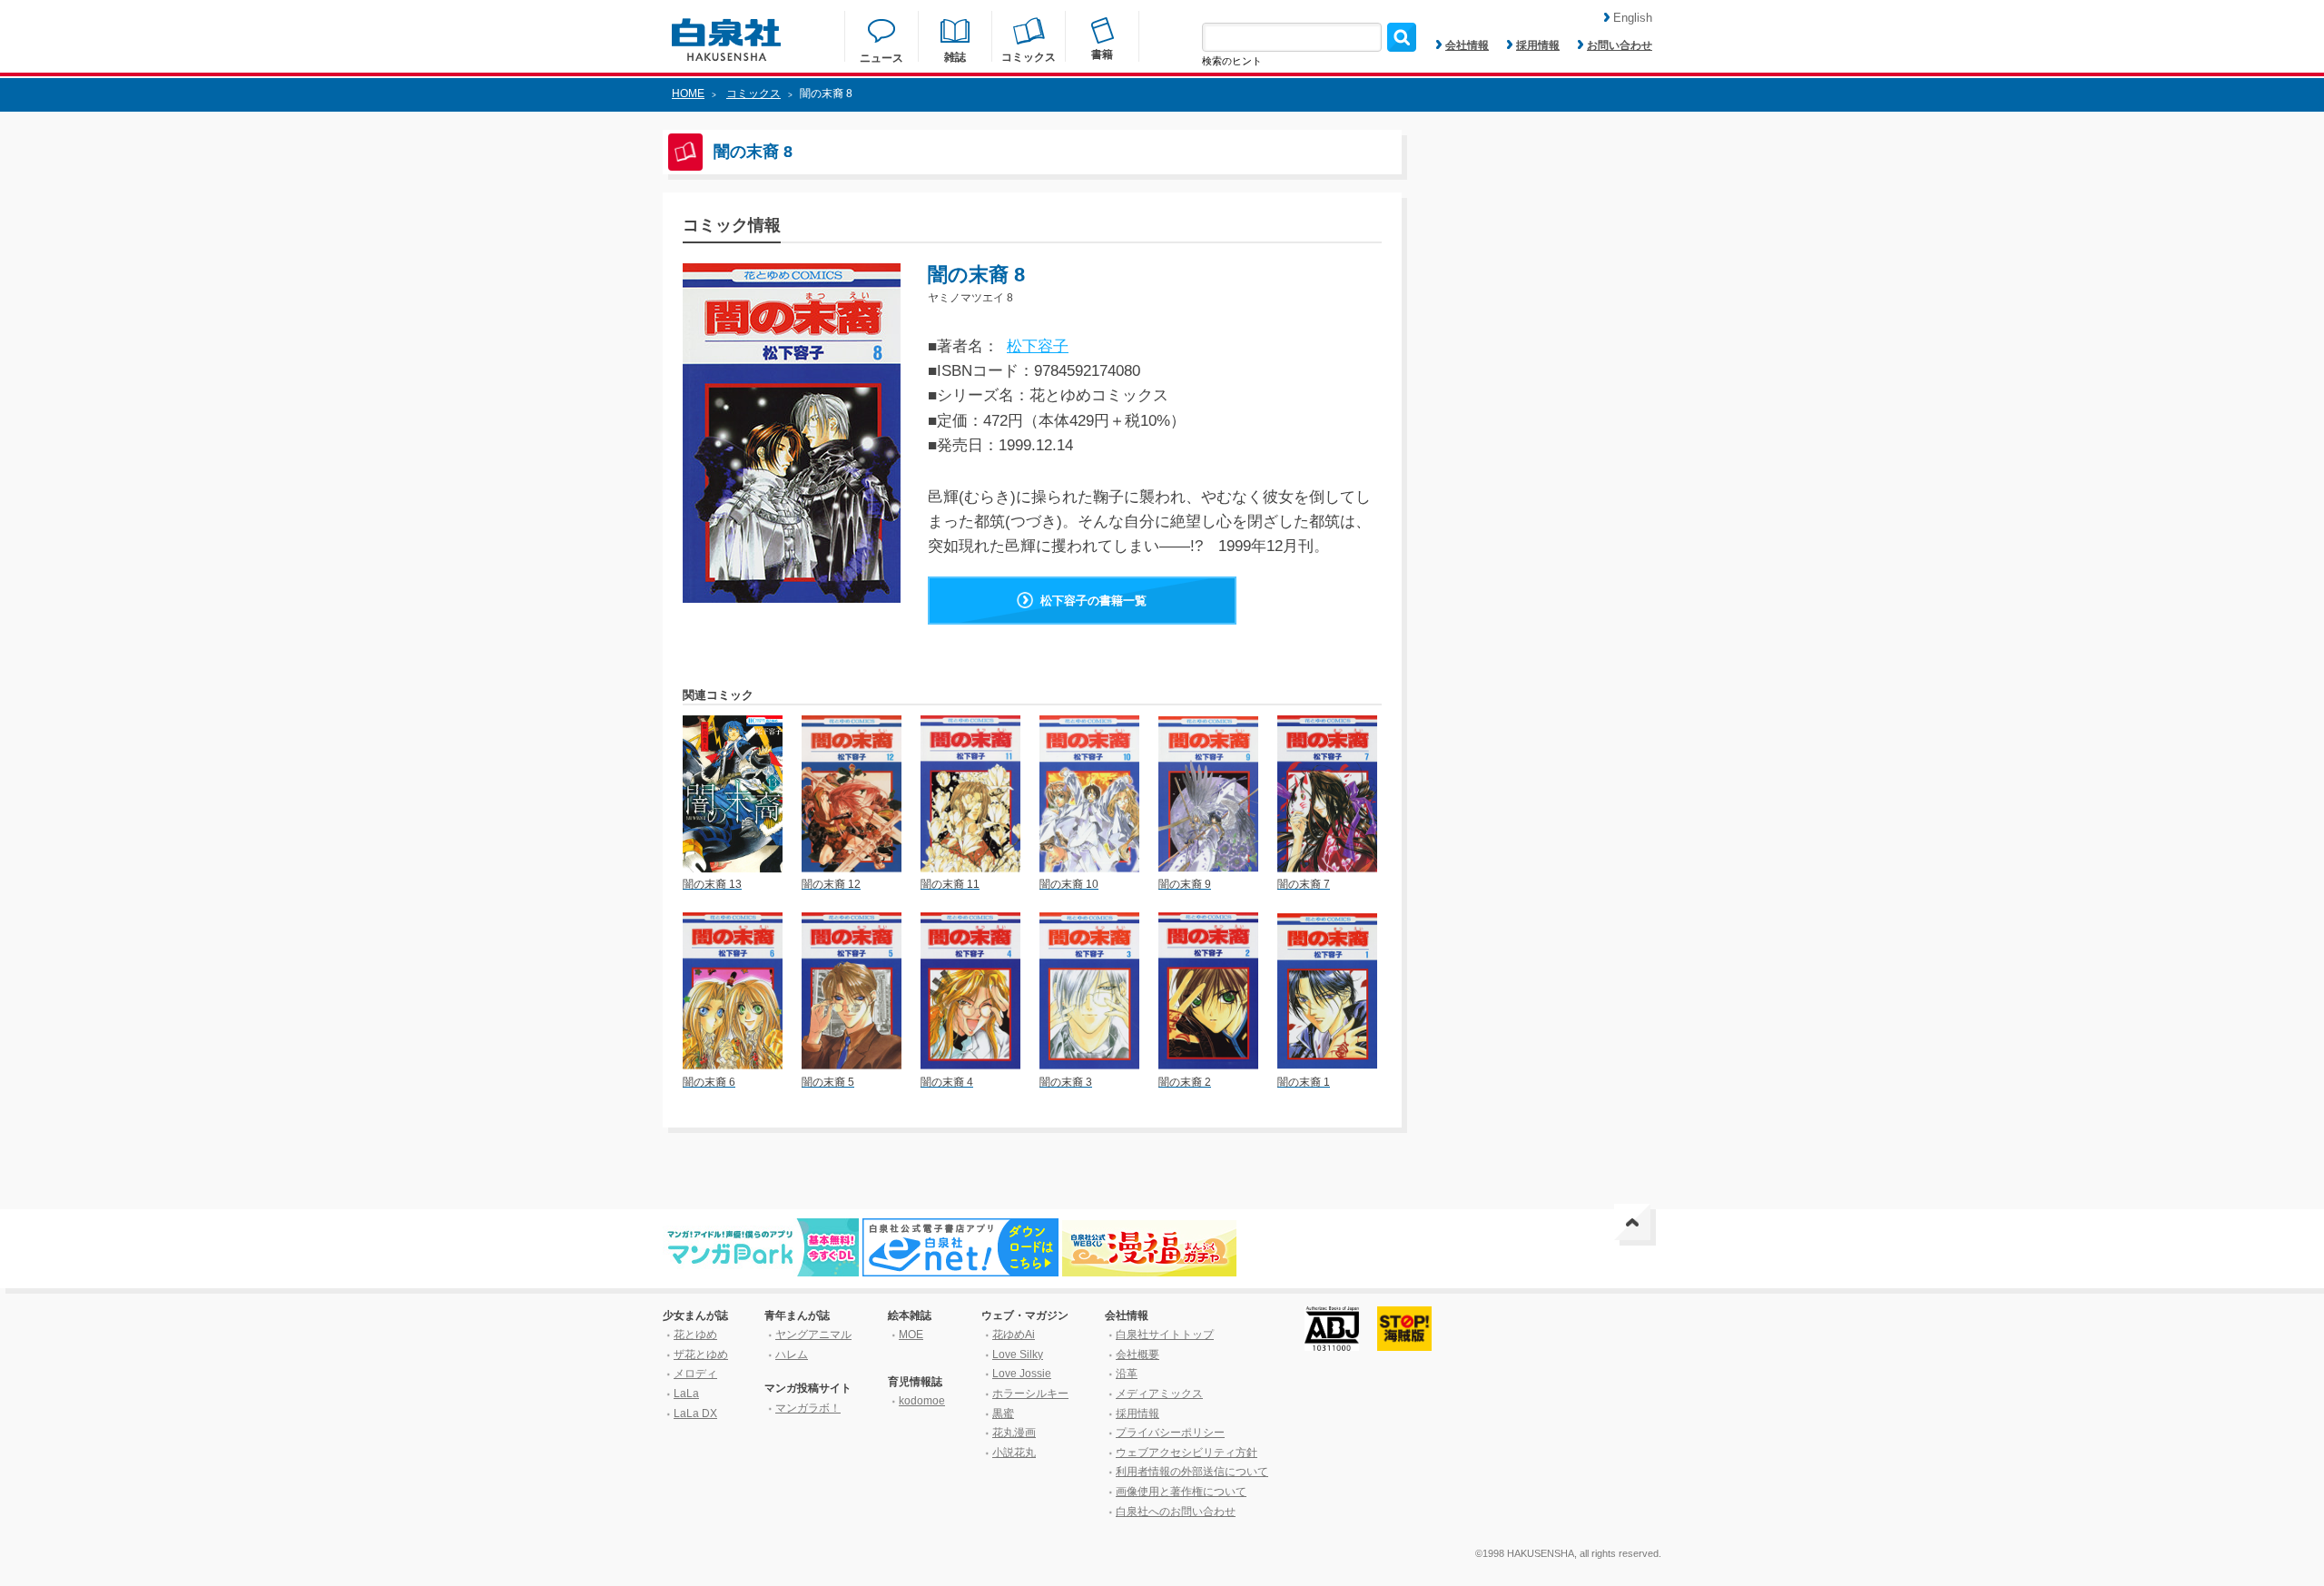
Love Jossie (1022, 1374)
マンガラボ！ (808, 1408)
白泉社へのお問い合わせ (1176, 1512)
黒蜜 (1003, 1414)
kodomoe (922, 1401)
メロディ (695, 1374)
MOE (911, 1335)
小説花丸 (1014, 1453)
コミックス (753, 94)
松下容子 (1038, 346)
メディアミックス (1159, 1394)
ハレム (792, 1355)
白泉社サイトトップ (1165, 1335)
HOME (688, 94)
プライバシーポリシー (1170, 1433)
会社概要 (1137, 1355)
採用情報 (1538, 45)
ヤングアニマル (813, 1335)
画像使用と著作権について (1181, 1492)
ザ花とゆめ (701, 1355)
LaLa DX (695, 1414)
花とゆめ (695, 1335)
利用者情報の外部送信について (1192, 1472)
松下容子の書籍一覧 (1093, 601)
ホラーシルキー (1030, 1394)
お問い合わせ (1620, 45)
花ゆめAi (1014, 1335)
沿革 (1127, 1374)
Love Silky (1018, 1355)
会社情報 (1467, 45)
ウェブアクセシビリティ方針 (1187, 1453)
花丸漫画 (1014, 1433)
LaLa (686, 1394)
